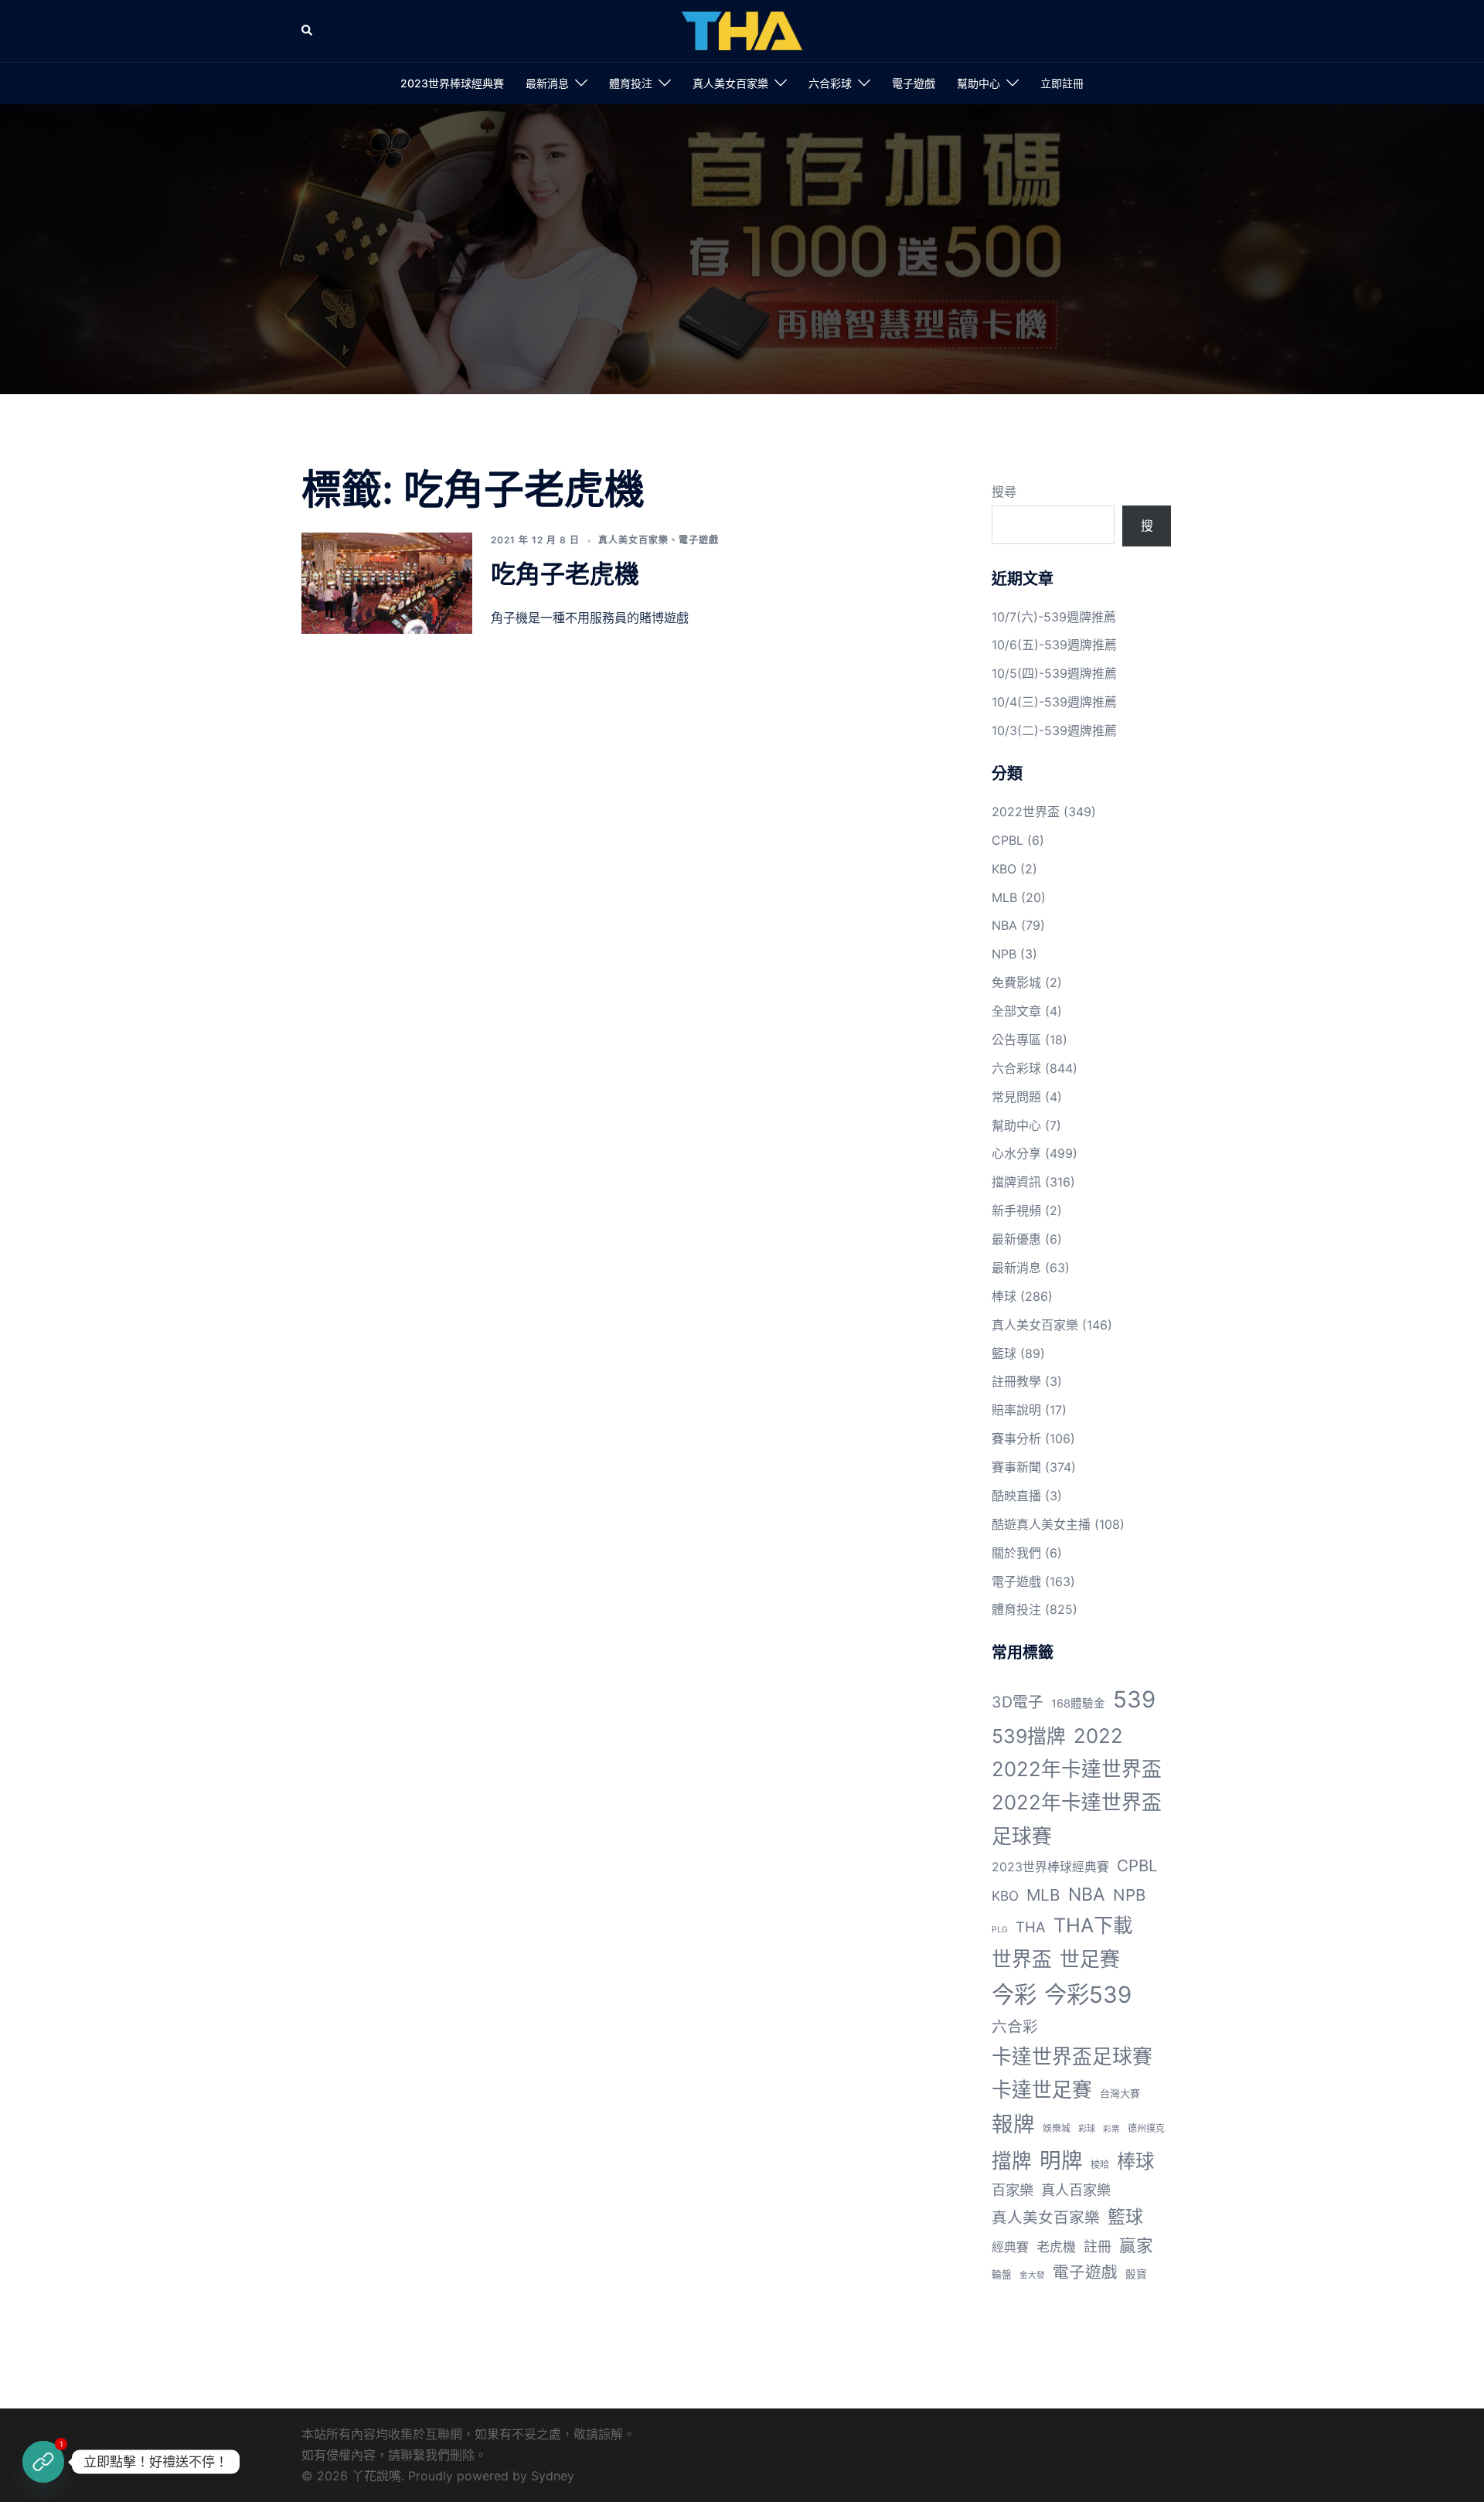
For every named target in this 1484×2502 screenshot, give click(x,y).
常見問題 (1016, 1097)
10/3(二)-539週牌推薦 (1054, 730)
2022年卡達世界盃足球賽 (1077, 1819)
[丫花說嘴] (742, 29)
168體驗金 (1078, 1704)
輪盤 (1002, 2274)
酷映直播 (1016, 1496)
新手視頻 (1016, 1210)
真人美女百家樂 (730, 83)
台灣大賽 (1120, 2093)
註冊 (1098, 2247)
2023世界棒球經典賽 (452, 83)
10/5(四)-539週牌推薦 (1054, 673)
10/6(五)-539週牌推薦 (1054, 645)
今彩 (1014, 1995)
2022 (1098, 1736)
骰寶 (1136, 2274)
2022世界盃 (1026, 812)
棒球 (1004, 1296)
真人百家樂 (1076, 2190)
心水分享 (1016, 1153)
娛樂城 (1057, 2128)
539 (1134, 1699)
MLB (1004, 897)
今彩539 (1088, 1995)
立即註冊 (1062, 83)
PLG (1000, 1930)
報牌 (1013, 2124)
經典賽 (1010, 2247)
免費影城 (1016, 982)
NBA (1004, 925)
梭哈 (1100, 2165)
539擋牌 (1029, 1736)
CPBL (1007, 840)
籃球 (1004, 1353)
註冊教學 (1016, 1381)
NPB (1004, 954)
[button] (308, 31)
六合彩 (1015, 2027)
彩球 (1087, 2129)
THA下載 (1093, 1925)
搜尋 (1004, 492)
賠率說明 (1016, 1410)
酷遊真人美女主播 (1041, 1524)
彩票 (1111, 2129)
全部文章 (1016, 1011)
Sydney (553, 2476)
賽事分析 (1016, 1438)
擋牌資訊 (1016, 1182)
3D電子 (1018, 1702)
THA (1031, 1927)
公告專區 (1016, 1040)
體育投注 (631, 83)
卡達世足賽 (1042, 2090)
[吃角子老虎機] (387, 583)
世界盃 (1022, 1959)
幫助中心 (979, 83)
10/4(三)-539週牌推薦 (1054, 702)
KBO (1004, 869)
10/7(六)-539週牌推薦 (1054, 617)
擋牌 (1012, 2161)
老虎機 (1056, 2247)
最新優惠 (1016, 1239)
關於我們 (1016, 1553)
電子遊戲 (914, 83)
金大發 (1032, 2275)
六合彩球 (830, 83)
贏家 (1136, 2245)
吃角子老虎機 (565, 574)
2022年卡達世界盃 (1077, 1769)
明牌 (1061, 2160)
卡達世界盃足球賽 (1072, 2056)
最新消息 (547, 83)
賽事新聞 (1016, 1467)
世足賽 (1090, 1959)
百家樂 (1013, 2190)
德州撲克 (1146, 2128)
